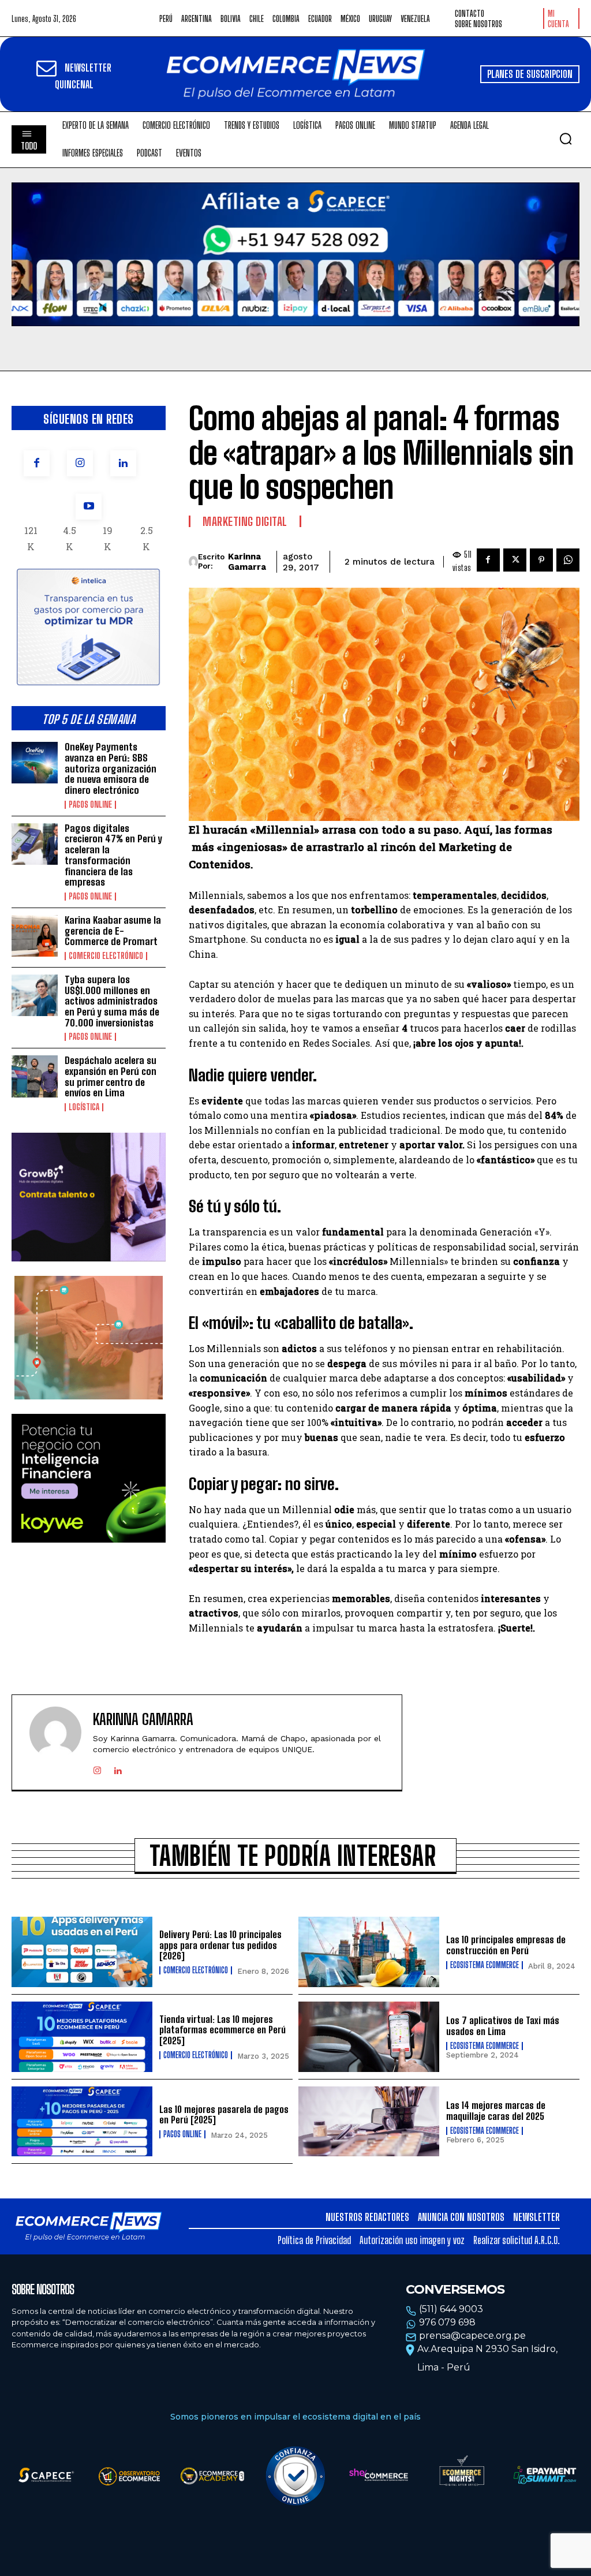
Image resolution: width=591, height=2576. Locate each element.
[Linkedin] (123, 463)
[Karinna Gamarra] (193, 562)
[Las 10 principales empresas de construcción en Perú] (369, 1952)
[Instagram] (80, 463)
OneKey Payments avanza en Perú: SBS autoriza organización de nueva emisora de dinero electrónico (111, 768)
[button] (566, 139)
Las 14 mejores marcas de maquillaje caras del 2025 (496, 2111)
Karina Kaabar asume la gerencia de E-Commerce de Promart (113, 931)
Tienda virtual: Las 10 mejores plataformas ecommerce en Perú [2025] (222, 2030)
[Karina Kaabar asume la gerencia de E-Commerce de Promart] (35, 936)
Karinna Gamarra (247, 562)
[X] (515, 560)
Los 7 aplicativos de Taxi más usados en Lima (503, 2026)
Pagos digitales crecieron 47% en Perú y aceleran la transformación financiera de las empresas (113, 855)
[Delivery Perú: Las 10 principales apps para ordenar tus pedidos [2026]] (82, 1952)
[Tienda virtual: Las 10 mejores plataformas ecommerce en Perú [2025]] (82, 2037)
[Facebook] (37, 463)
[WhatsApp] (568, 560)
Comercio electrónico (106, 956)
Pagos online (90, 805)
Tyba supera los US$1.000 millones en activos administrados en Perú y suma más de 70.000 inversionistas (112, 1001)
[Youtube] (89, 507)
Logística (84, 1107)
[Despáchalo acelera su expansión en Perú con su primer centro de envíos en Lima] (35, 1076)
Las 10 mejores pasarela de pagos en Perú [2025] (224, 2115)
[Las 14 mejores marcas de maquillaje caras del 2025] (369, 2122)
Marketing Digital (245, 521)
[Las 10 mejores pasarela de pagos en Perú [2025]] (82, 2122)
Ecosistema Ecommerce (485, 1965)
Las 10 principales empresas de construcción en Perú (506, 1945)
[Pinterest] (541, 560)
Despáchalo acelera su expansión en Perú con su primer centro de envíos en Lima (111, 1076)
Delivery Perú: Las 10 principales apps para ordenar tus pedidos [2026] (220, 1945)
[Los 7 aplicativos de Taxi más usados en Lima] (369, 2037)
